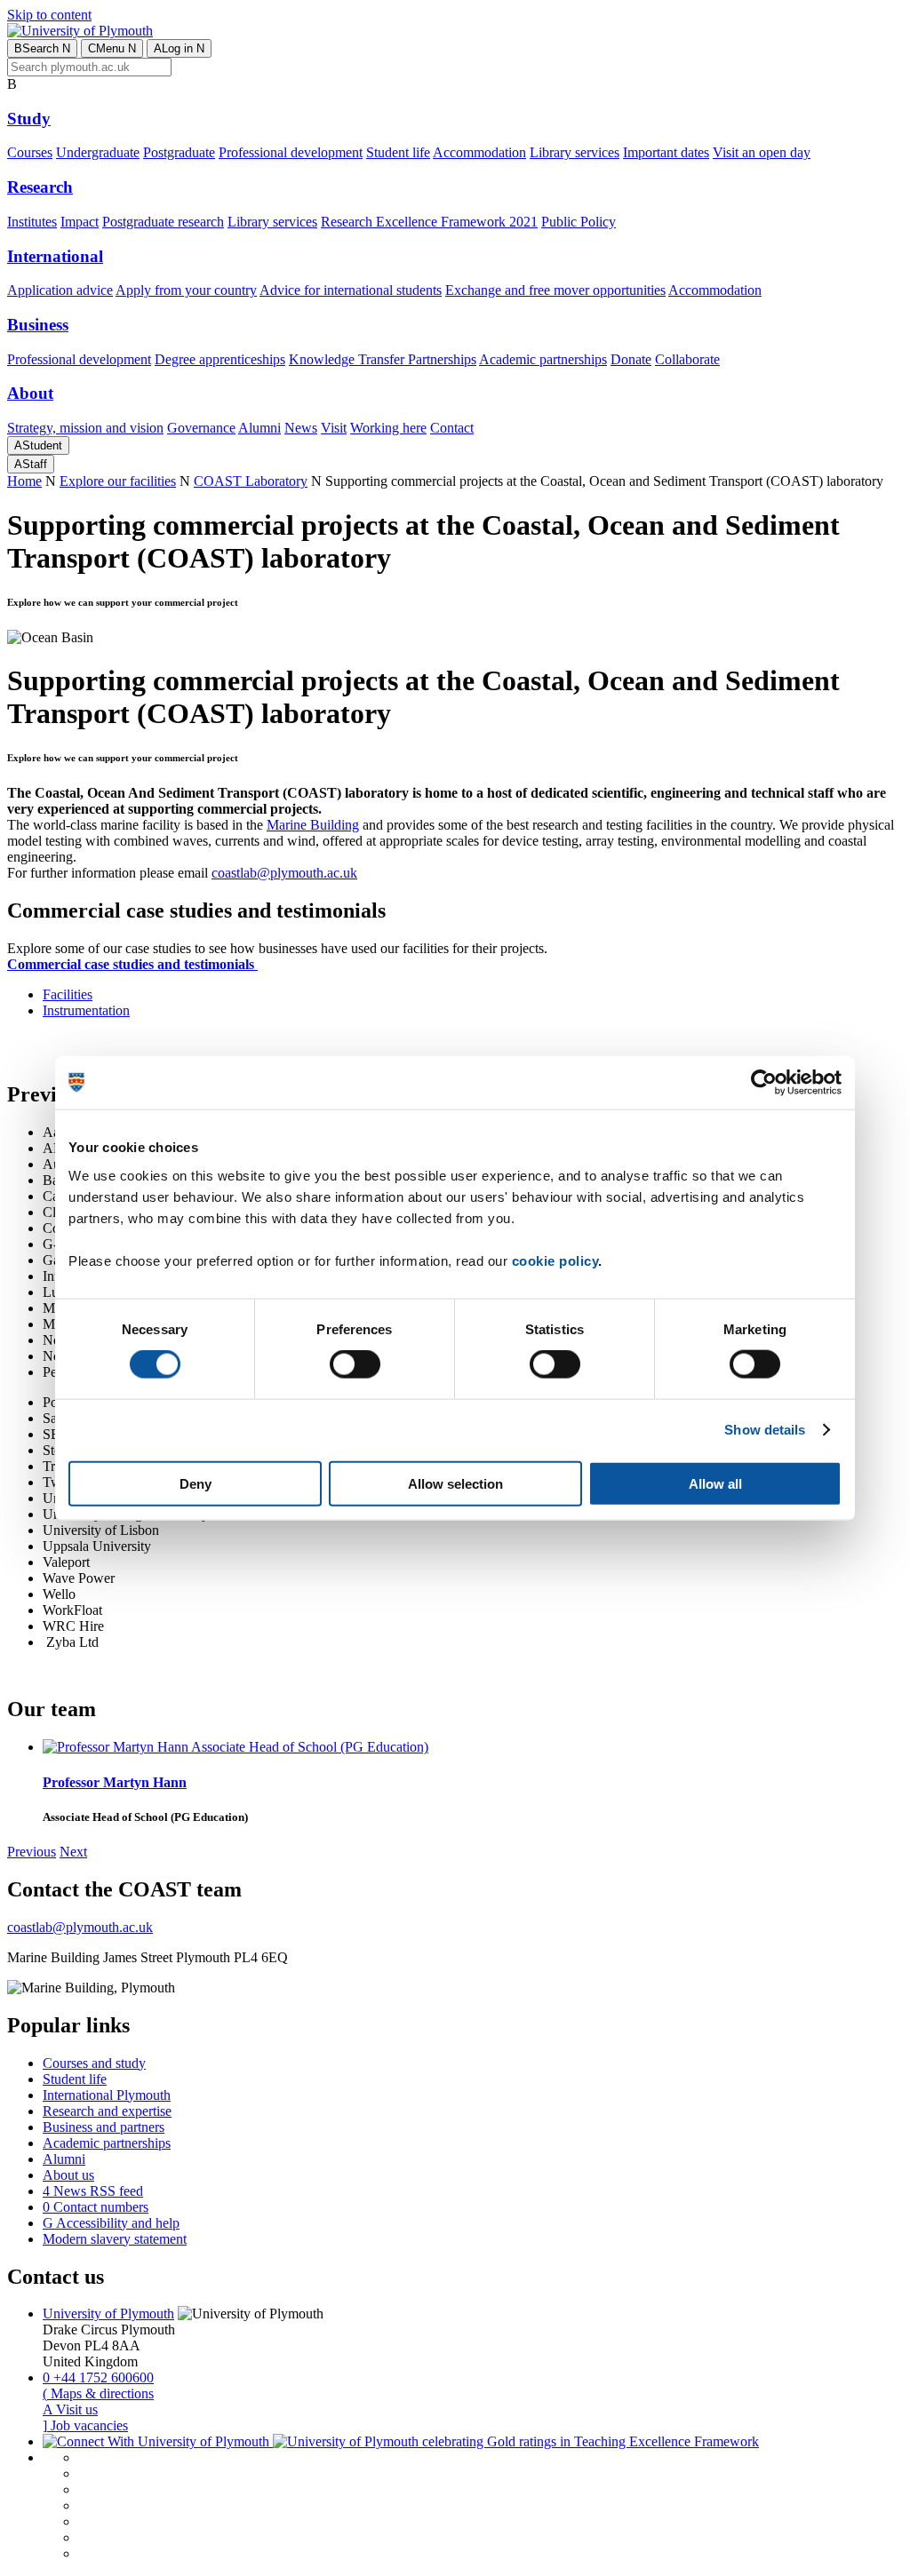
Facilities (68, 994)
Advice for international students (351, 290)
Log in (179, 48)
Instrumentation (86, 1010)
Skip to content (49, 15)
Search (42, 48)
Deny (196, 1483)
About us (68, 2175)
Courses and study (94, 2063)
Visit (334, 428)
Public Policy (579, 222)
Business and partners (104, 2127)
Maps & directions (98, 2393)
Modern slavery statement (115, 2239)
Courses (30, 152)
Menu (112, 48)
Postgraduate (179, 152)
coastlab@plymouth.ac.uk (284, 873)
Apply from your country (186, 290)
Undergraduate (98, 152)
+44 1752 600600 (98, 2377)
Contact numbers (96, 2207)
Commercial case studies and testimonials (132, 964)
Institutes (32, 222)
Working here (388, 428)
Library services (575, 152)
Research (40, 187)
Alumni (259, 428)
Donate (631, 359)
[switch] (355, 1364)
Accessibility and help (111, 2223)
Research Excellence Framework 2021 (429, 222)
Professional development (291, 152)
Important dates (666, 152)
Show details (765, 1430)
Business (38, 325)
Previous (32, 1852)
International (55, 256)
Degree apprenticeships (220, 359)
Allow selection (455, 1483)
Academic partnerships (543, 359)
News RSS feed (93, 2191)
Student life (398, 152)
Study (29, 119)
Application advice (60, 290)
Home (24, 481)
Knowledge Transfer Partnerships (383, 359)
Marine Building (313, 825)
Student (38, 445)
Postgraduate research (163, 222)
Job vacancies (85, 2425)
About (30, 393)
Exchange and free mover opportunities (555, 290)
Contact (452, 428)
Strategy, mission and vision (85, 428)
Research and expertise (107, 2111)
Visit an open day (762, 152)
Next (73, 1852)
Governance (201, 428)
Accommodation (479, 152)
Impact (80, 222)
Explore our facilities (118, 481)
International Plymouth (107, 2095)
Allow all (715, 1483)
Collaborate (687, 359)
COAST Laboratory (251, 481)
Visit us (70, 2409)
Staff (31, 464)
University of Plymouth (108, 2314)
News (301, 428)
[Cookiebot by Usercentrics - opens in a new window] (764, 1083)
